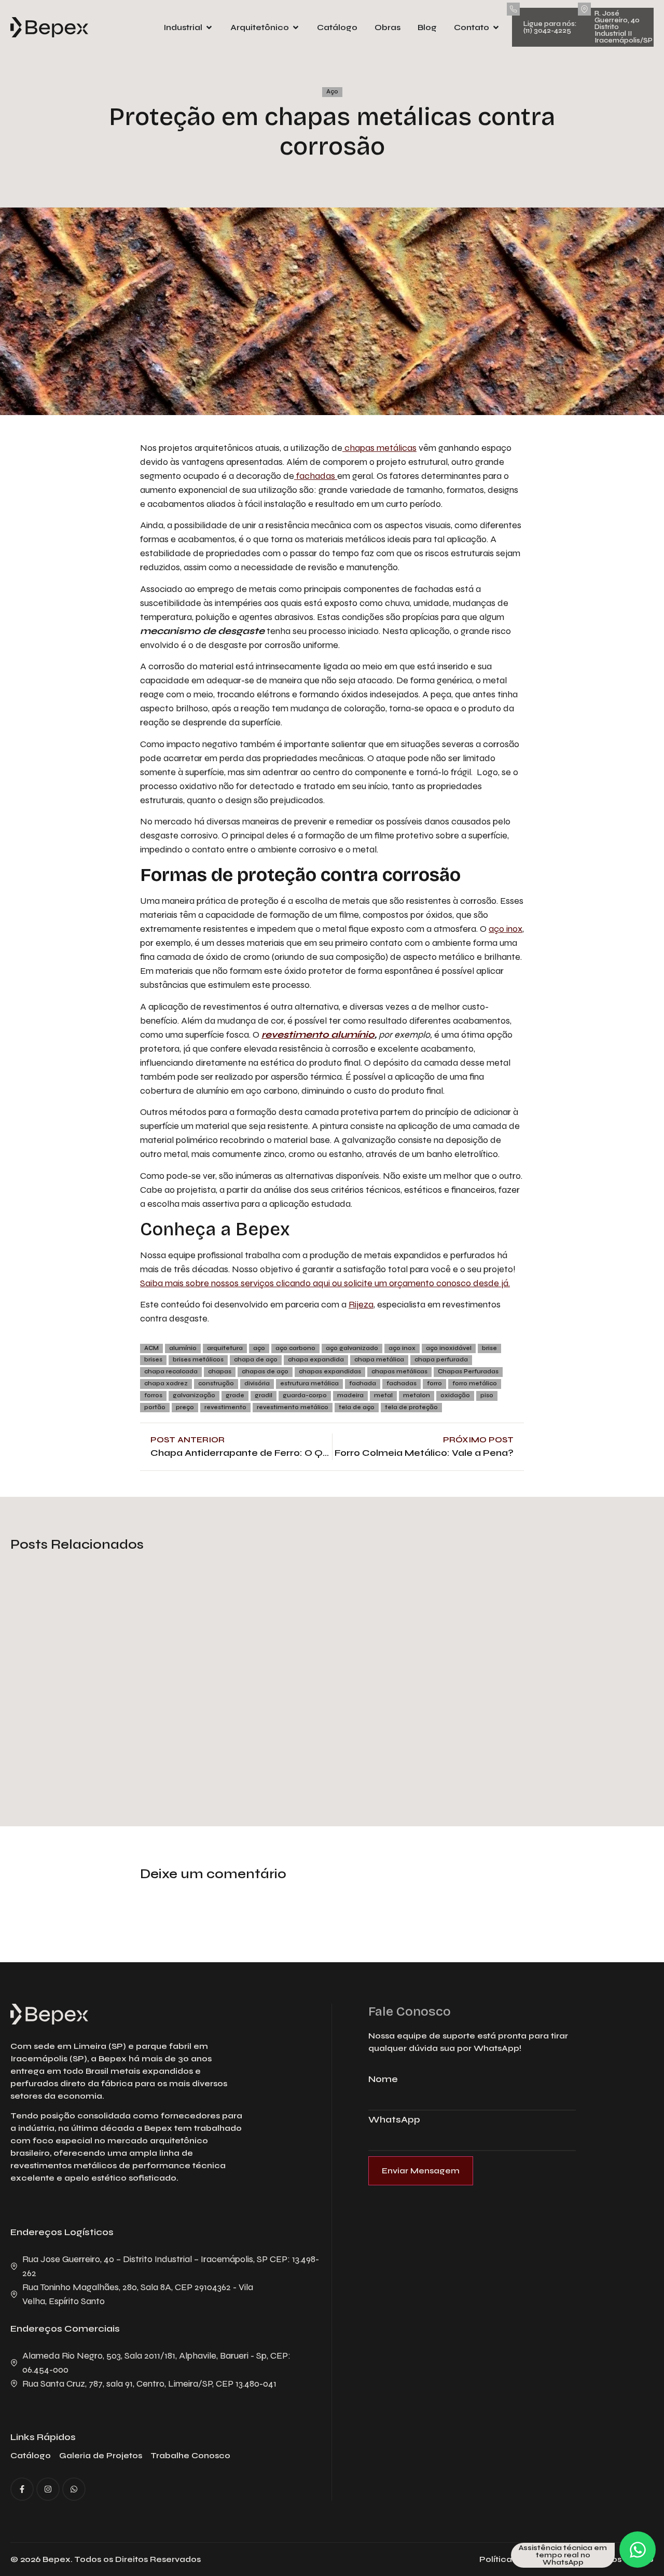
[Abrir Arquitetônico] (296, 27)
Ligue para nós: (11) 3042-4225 (550, 27)
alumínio (183, 1348)
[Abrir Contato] (496, 27)
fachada (363, 1383)
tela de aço (357, 1407)
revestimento (225, 1407)
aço (259, 1348)
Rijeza (361, 1304)
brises (153, 1360)
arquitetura (225, 1348)
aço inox (506, 929)
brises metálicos (198, 1360)
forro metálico (475, 1383)
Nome (383, 2079)
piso (487, 1395)
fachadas (316, 476)
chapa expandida (316, 1360)
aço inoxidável (449, 1348)
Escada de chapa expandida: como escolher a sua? (324, 1729)
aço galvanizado (352, 1348)
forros (153, 1395)
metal (383, 1395)
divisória (257, 1383)
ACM (151, 1348)
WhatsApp (394, 2120)
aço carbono (295, 1348)
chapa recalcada (171, 1372)
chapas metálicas (379, 448)
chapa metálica (379, 1360)
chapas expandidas (330, 1372)
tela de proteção (411, 1407)
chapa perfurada (441, 1360)
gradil (264, 1395)
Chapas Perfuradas (468, 1372)
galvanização (194, 1395)
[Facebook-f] (22, 2489)
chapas (220, 1372)
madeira (350, 1395)
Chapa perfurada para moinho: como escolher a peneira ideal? (535, 1721)
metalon (417, 1395)
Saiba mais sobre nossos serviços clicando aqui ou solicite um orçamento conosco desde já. (325, 1283)
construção (216, 1383)
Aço (332, 92)
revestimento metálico (293, 1407)
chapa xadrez (166, 1383)
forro (434, 1383)
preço (185, 1407)
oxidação (455, 1395)
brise (489, 1348)
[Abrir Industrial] (209, 27)
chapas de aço (265, 1372)
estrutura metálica (309, 1383)
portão (155, 1407)
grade (235, 1395)
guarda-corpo (305, 1395)
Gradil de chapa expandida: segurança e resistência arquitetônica (101, 1721)
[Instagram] (48, 2489)
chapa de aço (256, 1360)
